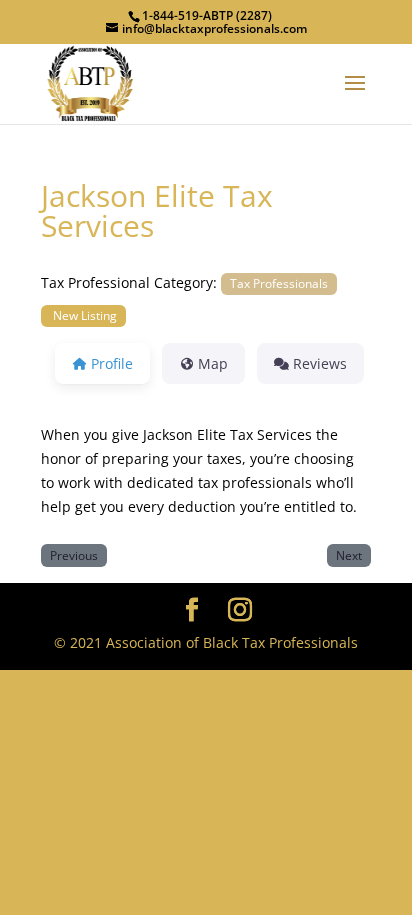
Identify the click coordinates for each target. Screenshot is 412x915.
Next (349, 555)
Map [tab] (213, 363)
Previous (74, 555)
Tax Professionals (279, 283)
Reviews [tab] (320, 363)
